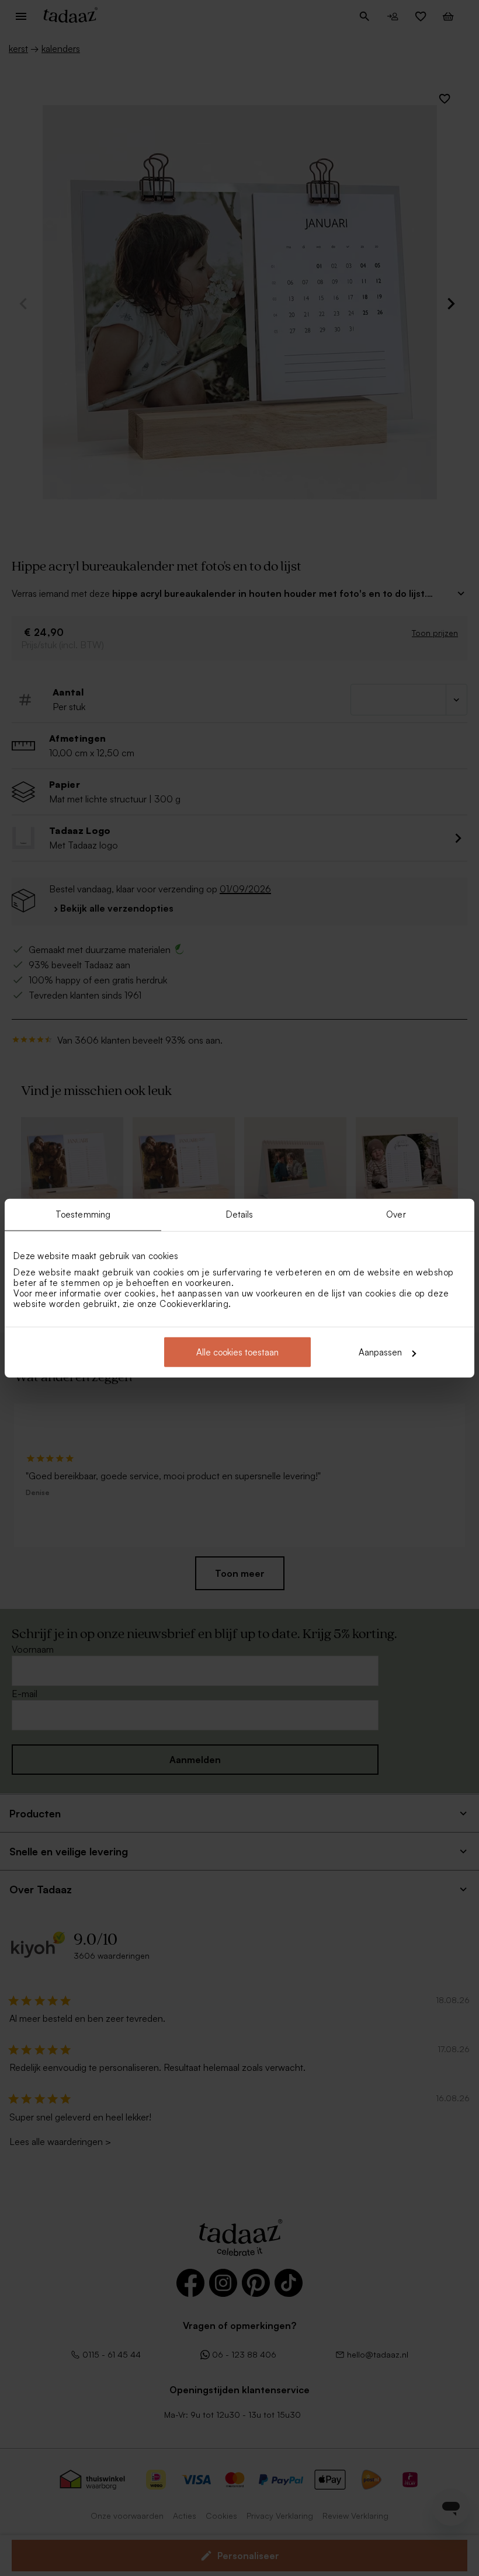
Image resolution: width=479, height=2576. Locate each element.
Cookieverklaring (194, 1304)
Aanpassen (380, 1352)
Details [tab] (240, 1214)
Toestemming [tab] (83, 1214)
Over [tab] (396, 1214)
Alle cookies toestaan (237, 1352)
